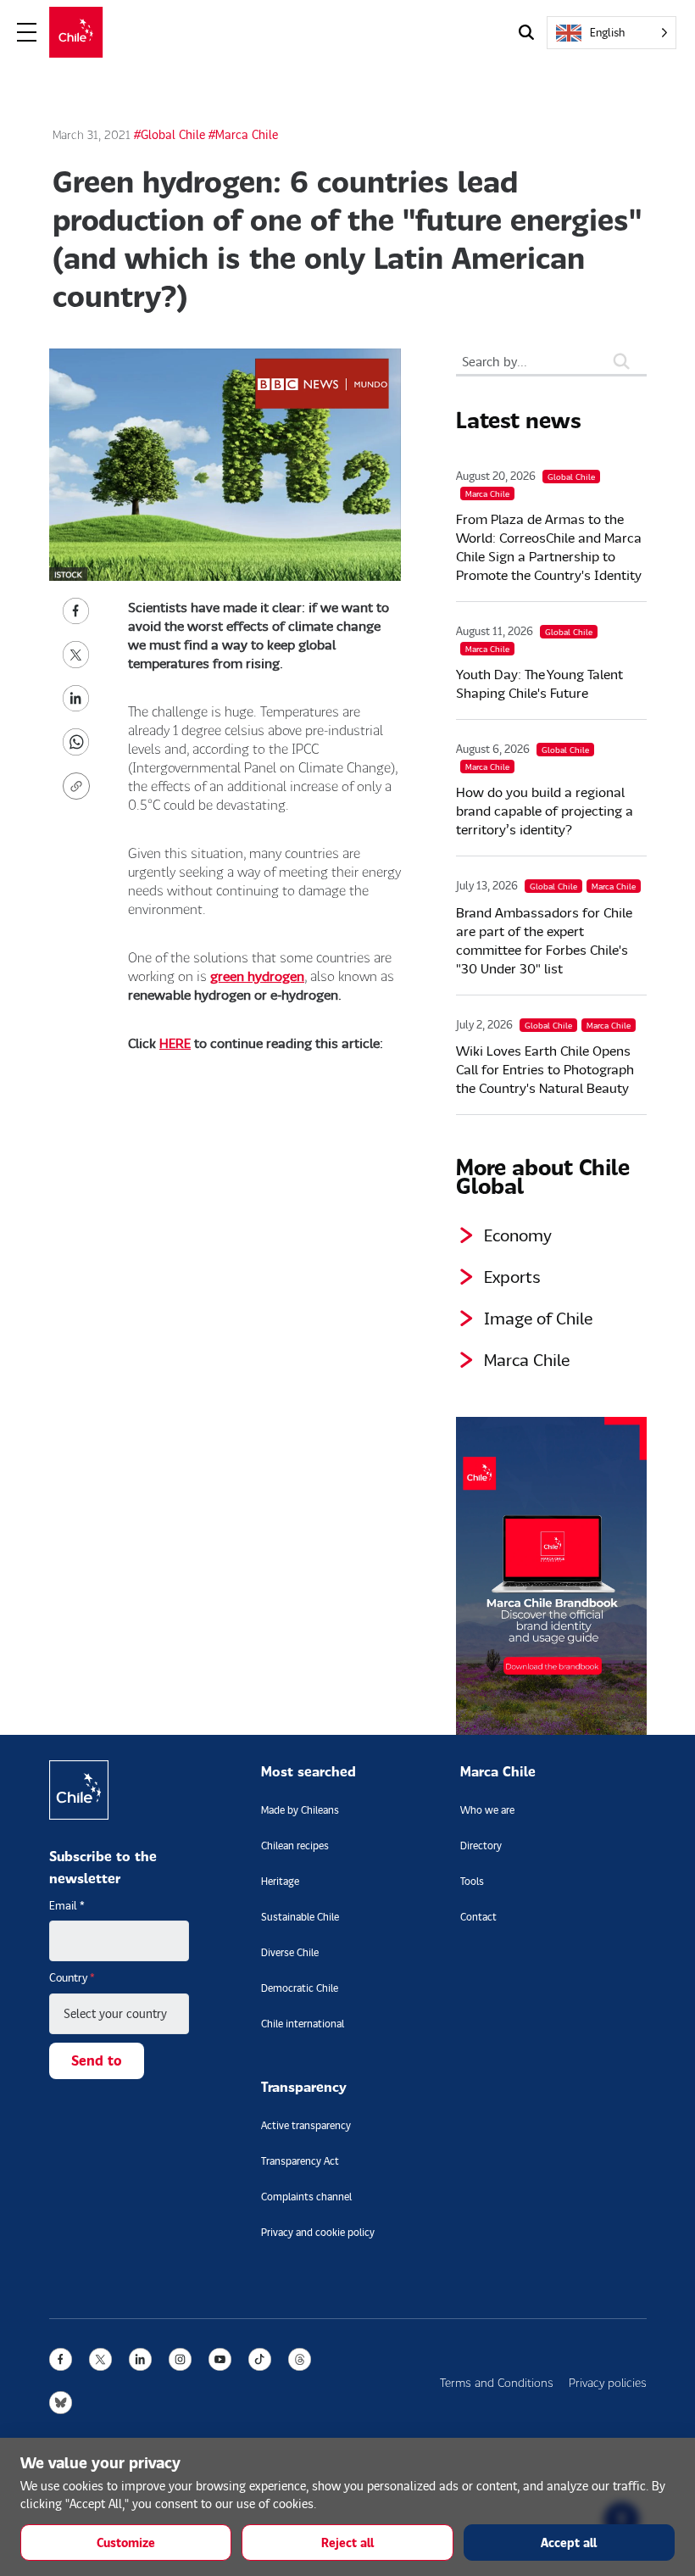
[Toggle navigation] (27, 33)
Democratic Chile (300, 1988)
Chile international (303, 2024)
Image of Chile (538, 1318)
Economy (518, 1235)
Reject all (347, 2543)
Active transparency (306, 2125)
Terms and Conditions (497, 2382)
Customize (126, 2543)
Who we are (487, 1810)
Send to (97, 2060)
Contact (478, 1917)
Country (72, 1977)
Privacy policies (608, 2382)
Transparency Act (300, 2161)
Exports (512, 1276)
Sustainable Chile (300, 1917)
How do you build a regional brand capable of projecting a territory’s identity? (545, 810)
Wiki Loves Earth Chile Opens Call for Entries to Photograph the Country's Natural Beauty (545, 1069)
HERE (175, 1043)
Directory (481, 1846)
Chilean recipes (295, 1846)
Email (67, 1905)
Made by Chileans (300, 1810)
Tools (472, 1881)
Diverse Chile (290, 1952)
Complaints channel (306, 2197)
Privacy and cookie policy (318, 2232)
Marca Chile (527, 1359)
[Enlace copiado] (80, 786)
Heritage (280, 1881)
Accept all (569, 2543)
